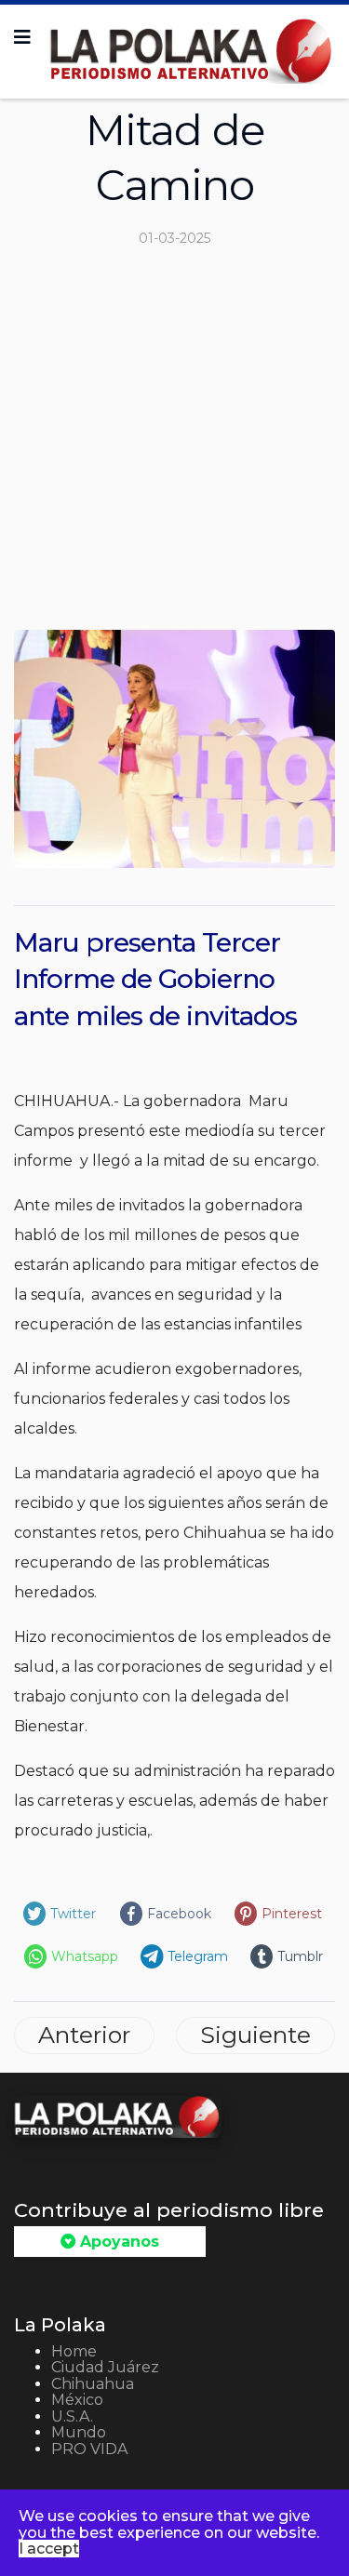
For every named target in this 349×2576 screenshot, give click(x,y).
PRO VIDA (89, 2449)
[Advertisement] (174, 446)
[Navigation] (22, 37)
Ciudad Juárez (105, 2367)
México (77, 2400)
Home (74, 2351)
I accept (49, 2549)
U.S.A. (72, 2416)
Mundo (79, 2432)
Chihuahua (93, 2384)
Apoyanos (117, 2242)
